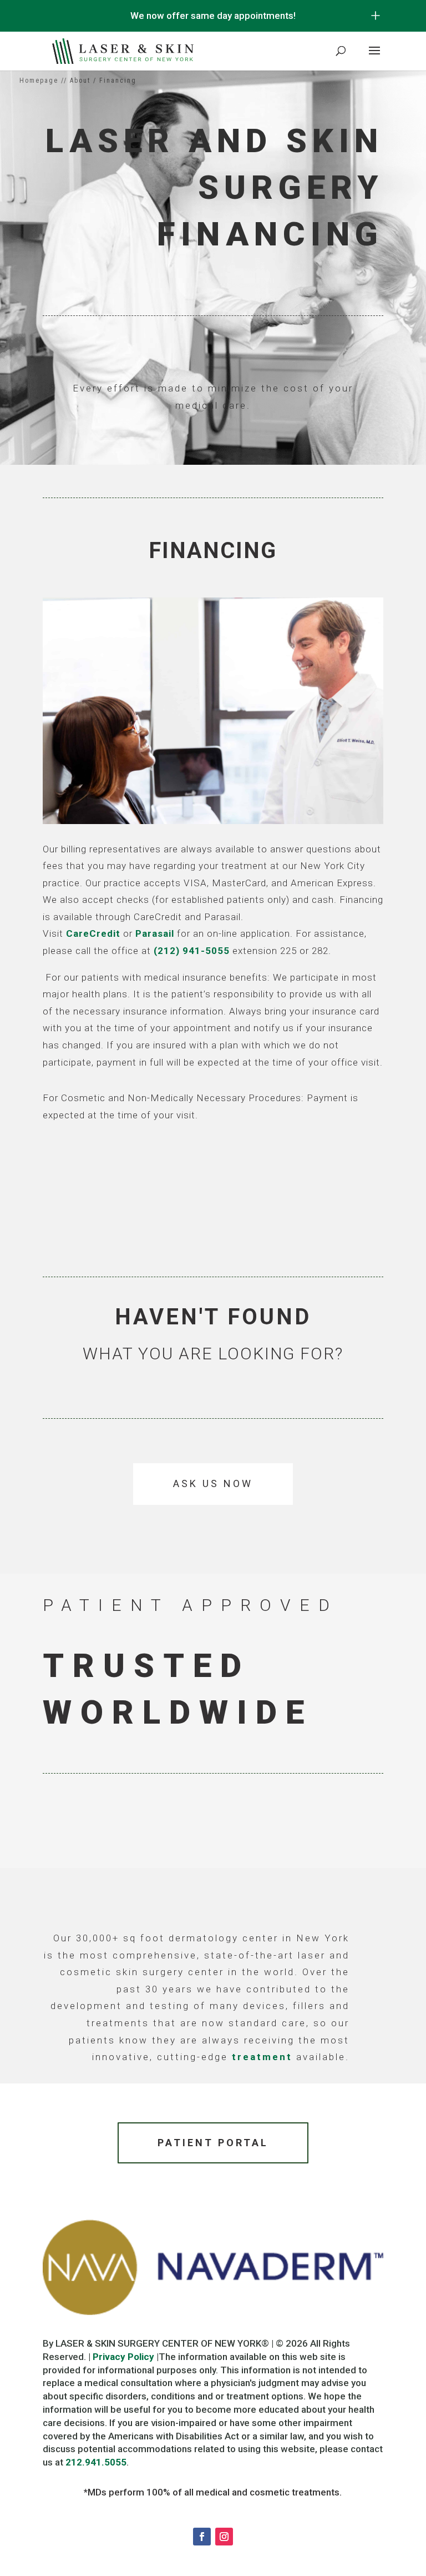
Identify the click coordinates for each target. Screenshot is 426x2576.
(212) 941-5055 (192, 951)
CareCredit (93, 933)
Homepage (39, 81)
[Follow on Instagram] (224, 2537)
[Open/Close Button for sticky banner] (376, 16)
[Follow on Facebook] (202, 2537)
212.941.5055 (96, 2462)
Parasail (155, 933)
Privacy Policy (123, 2357)
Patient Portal (213, 2143)
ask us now (213, 1483)
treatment (262, 2057)
